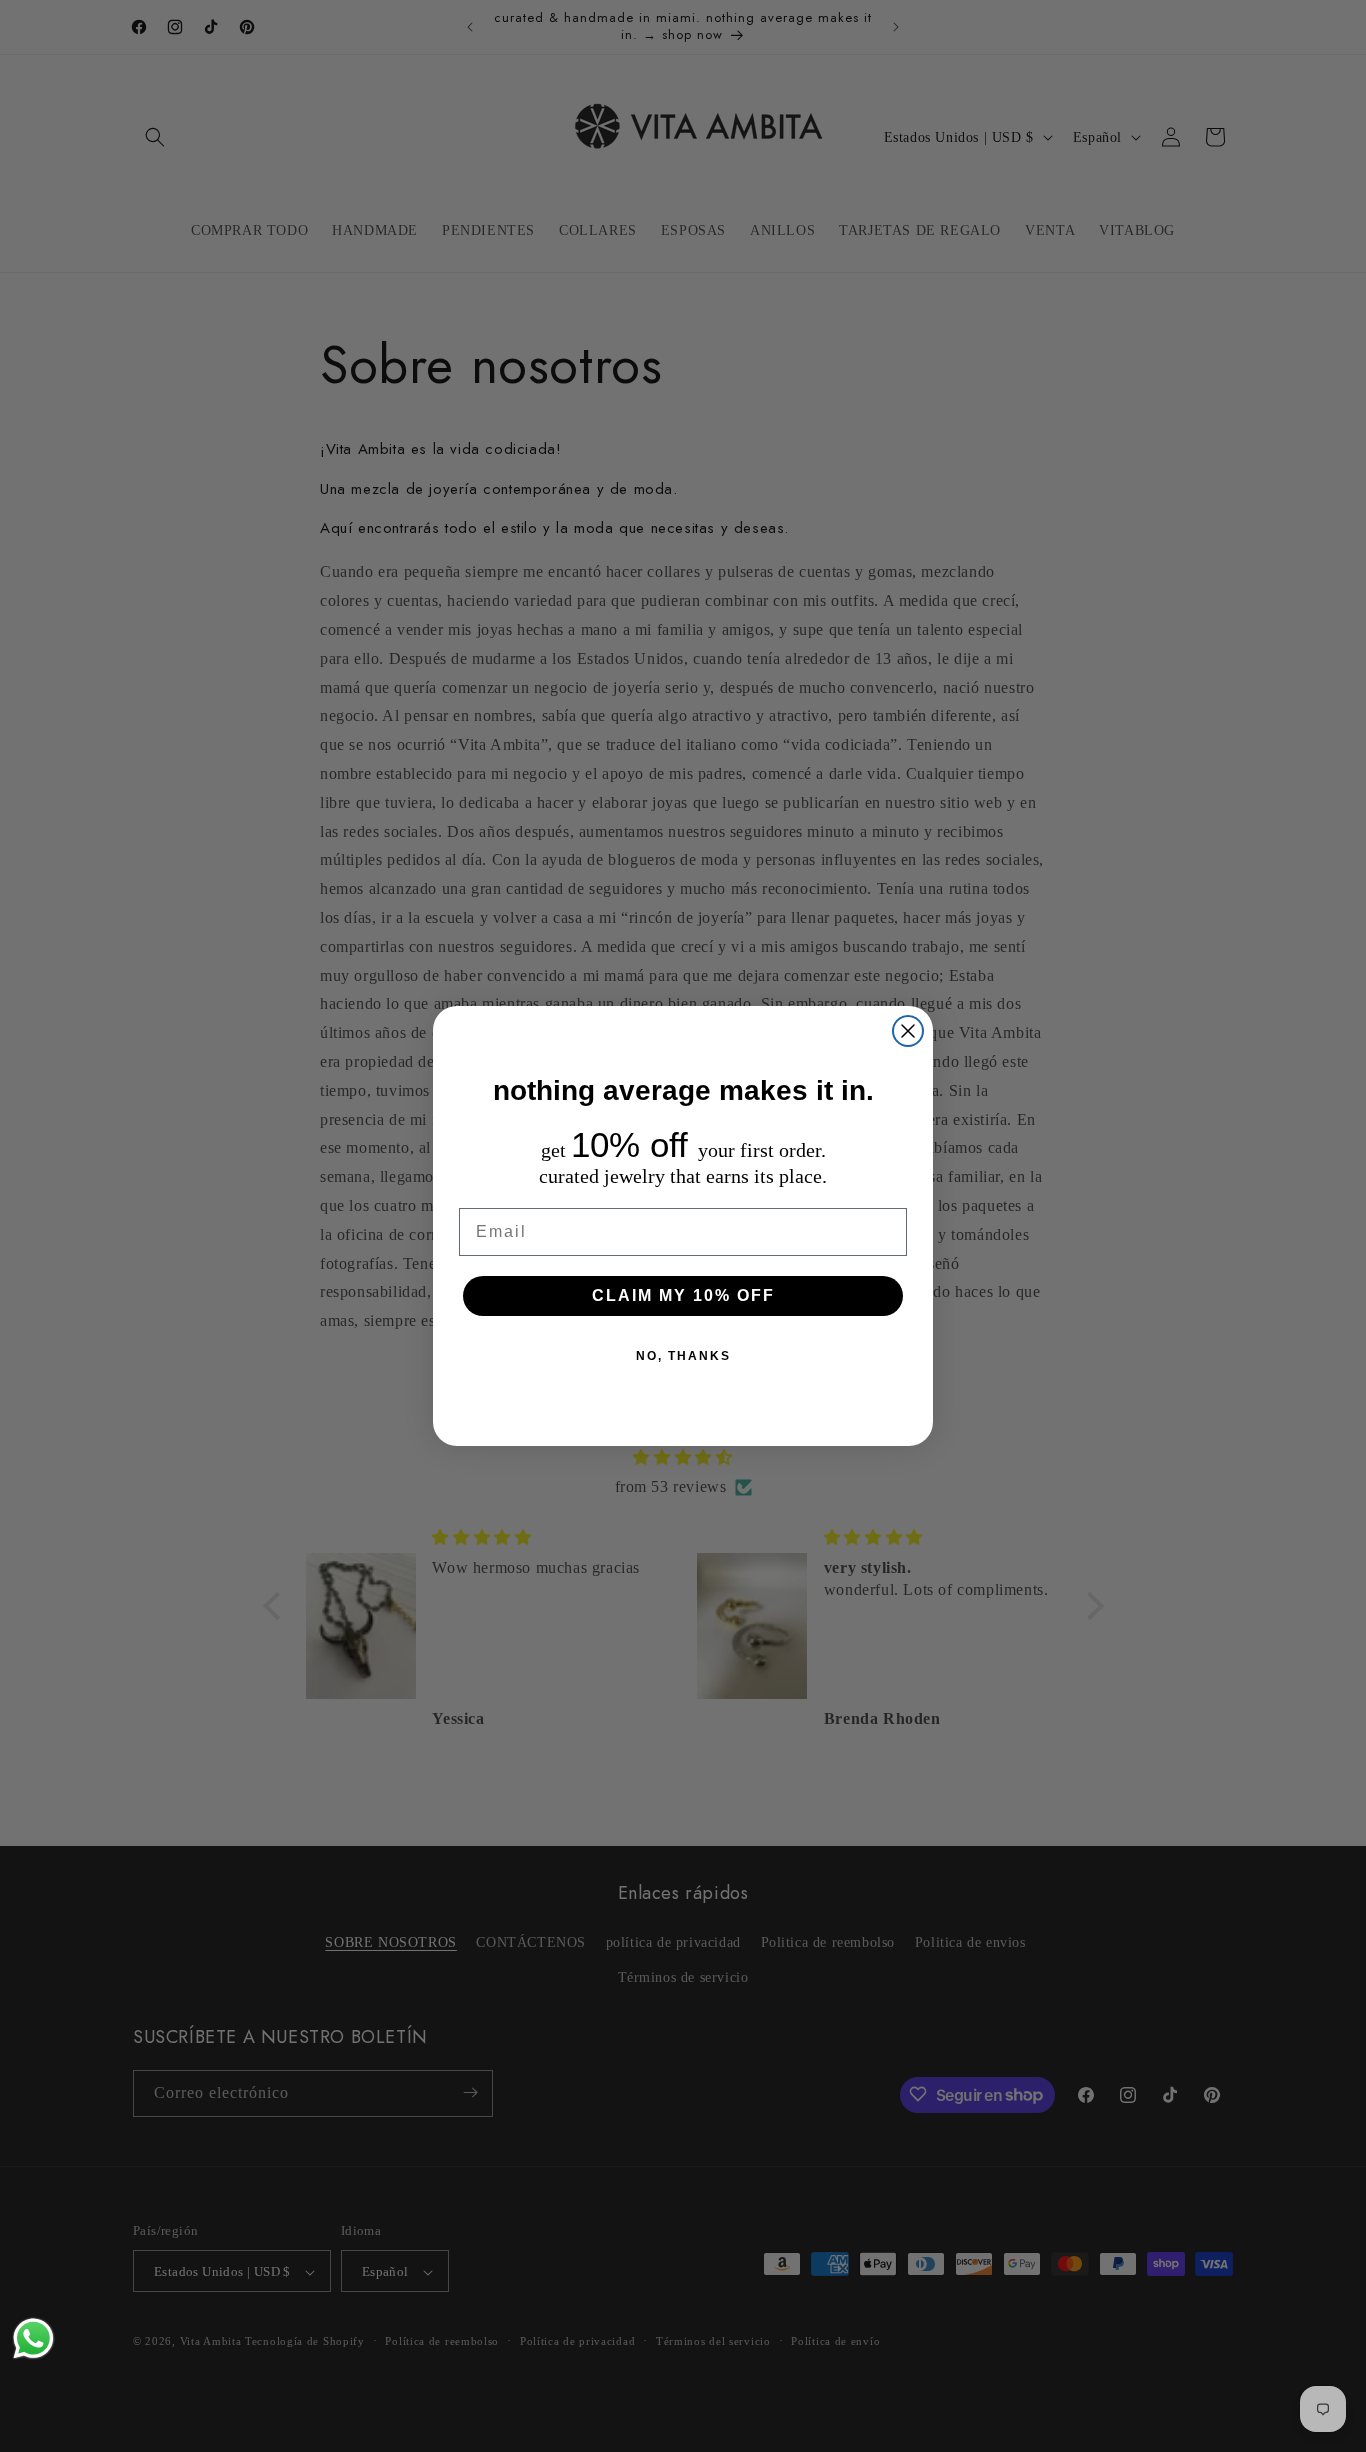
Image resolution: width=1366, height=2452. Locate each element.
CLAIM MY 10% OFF (683, 1295)
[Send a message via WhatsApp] (33, 2338)
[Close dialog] (908, 1031)
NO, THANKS (683, 1356)
